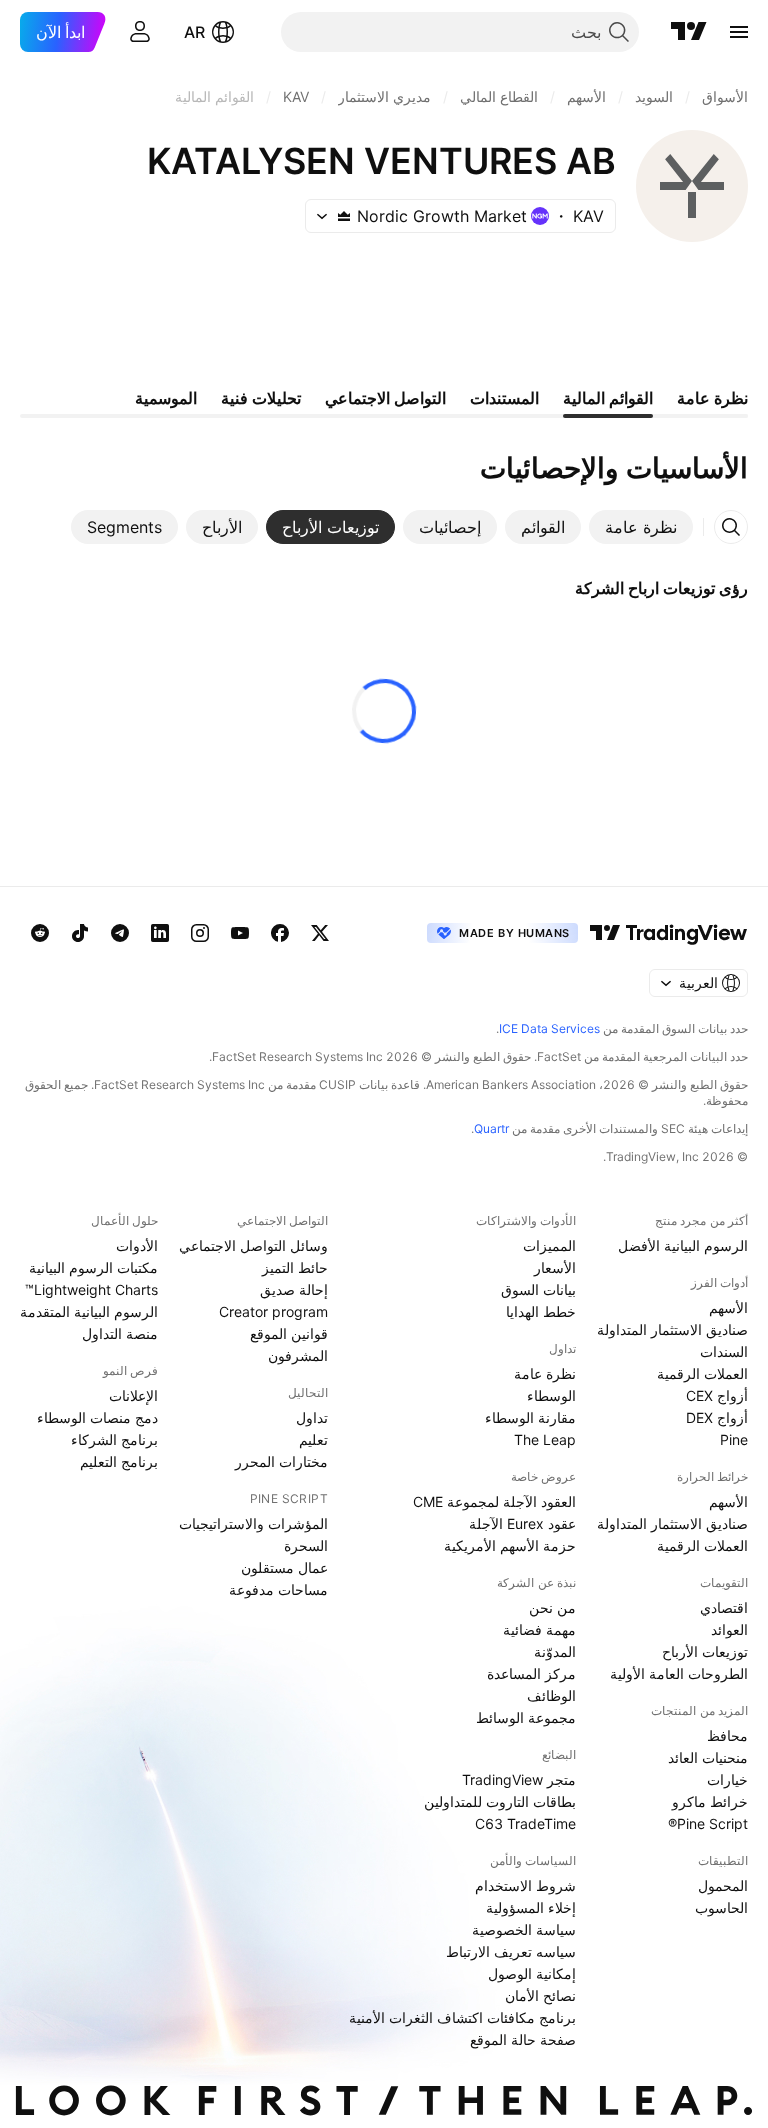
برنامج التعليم (119, 1461)
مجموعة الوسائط (526, 1717)
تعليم (313, 1439)
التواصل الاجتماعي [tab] (385, 398)
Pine (734, 1439)
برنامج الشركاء (114, 1439)
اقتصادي (724, 1607)
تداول (312, 1417)
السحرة (306, 1545)
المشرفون (298, 1355)
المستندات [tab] (504, 398)
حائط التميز (295, 1267)
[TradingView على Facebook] (280, 933)
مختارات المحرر (281, 1461)
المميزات (549, 1245)
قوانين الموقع (289, 1333)
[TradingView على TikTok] (80, 933)
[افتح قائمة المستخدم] (140, 32)
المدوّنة (555, 1651)
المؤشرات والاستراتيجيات (253, 1523)
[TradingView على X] (320, 933)
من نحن (552, 1607)
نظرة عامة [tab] (712, 398)
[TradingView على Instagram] (200, 933)
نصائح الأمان (540, 1995)
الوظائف (551, 1695)
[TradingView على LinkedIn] (160, 933)
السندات (724, 1351)
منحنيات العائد (708, 1757)
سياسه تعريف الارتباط (511, 1951)
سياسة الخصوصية (524, 1929)
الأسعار (555, 1267)
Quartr (491, 1128)
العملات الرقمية (702, 1373)
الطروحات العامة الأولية (679, 1673)
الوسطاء (551, 1395)
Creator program (273, 1311)
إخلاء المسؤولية (531, 1907)
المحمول (723, 1885)
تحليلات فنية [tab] (261, 398)
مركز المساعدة (531, 1673)
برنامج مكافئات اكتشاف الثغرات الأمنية (462, 2017)
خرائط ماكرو (710, 1801)
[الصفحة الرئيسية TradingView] (689, 32)
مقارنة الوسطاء (530, 1417)
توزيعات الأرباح (705, 1651)
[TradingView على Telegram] (120, 933)
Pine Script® (708, 1823)
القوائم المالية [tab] (608, 398)
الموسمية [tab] (166, 398)
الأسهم (728, 1307)
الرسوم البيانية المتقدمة (89, 1311)
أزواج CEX (717, 1395)
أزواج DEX (717, 1417)
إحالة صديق (294, 1289)
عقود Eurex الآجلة (522, 1523)
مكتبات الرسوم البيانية (93, 1267)
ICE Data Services (549, 1028)
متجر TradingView (519, 1779)
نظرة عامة (545, 1373)
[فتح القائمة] (739, 32)
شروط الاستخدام (525, 1885)
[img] (344, 216)
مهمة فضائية (539, 1629)
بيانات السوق (538, 1289)
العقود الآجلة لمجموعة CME (494, 1501)
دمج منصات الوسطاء (97, 1417)
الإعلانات (133, 1395)
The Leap (545, 1439)
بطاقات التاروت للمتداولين (500, 1801)
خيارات (727, 1779)
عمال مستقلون (284, 1567)
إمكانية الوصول (532, 1973)
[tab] (641, 527)
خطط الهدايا (541, 1311)
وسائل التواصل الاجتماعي (253, 1245)
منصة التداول (120, 1333)
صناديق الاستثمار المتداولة (672, 1329)
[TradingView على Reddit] (40, 933)
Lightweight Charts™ (91, 1289)
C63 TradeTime (525, 1823)
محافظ (727, 1735)
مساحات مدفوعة (278, 1589)
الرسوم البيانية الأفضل (683, 1245)
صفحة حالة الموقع (523, 2039)
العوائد (729, 1629)
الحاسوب (721, 1907)
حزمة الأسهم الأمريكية (510, 1545)
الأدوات (137, 1245)
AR (194, 32)
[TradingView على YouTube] (240, 933)
